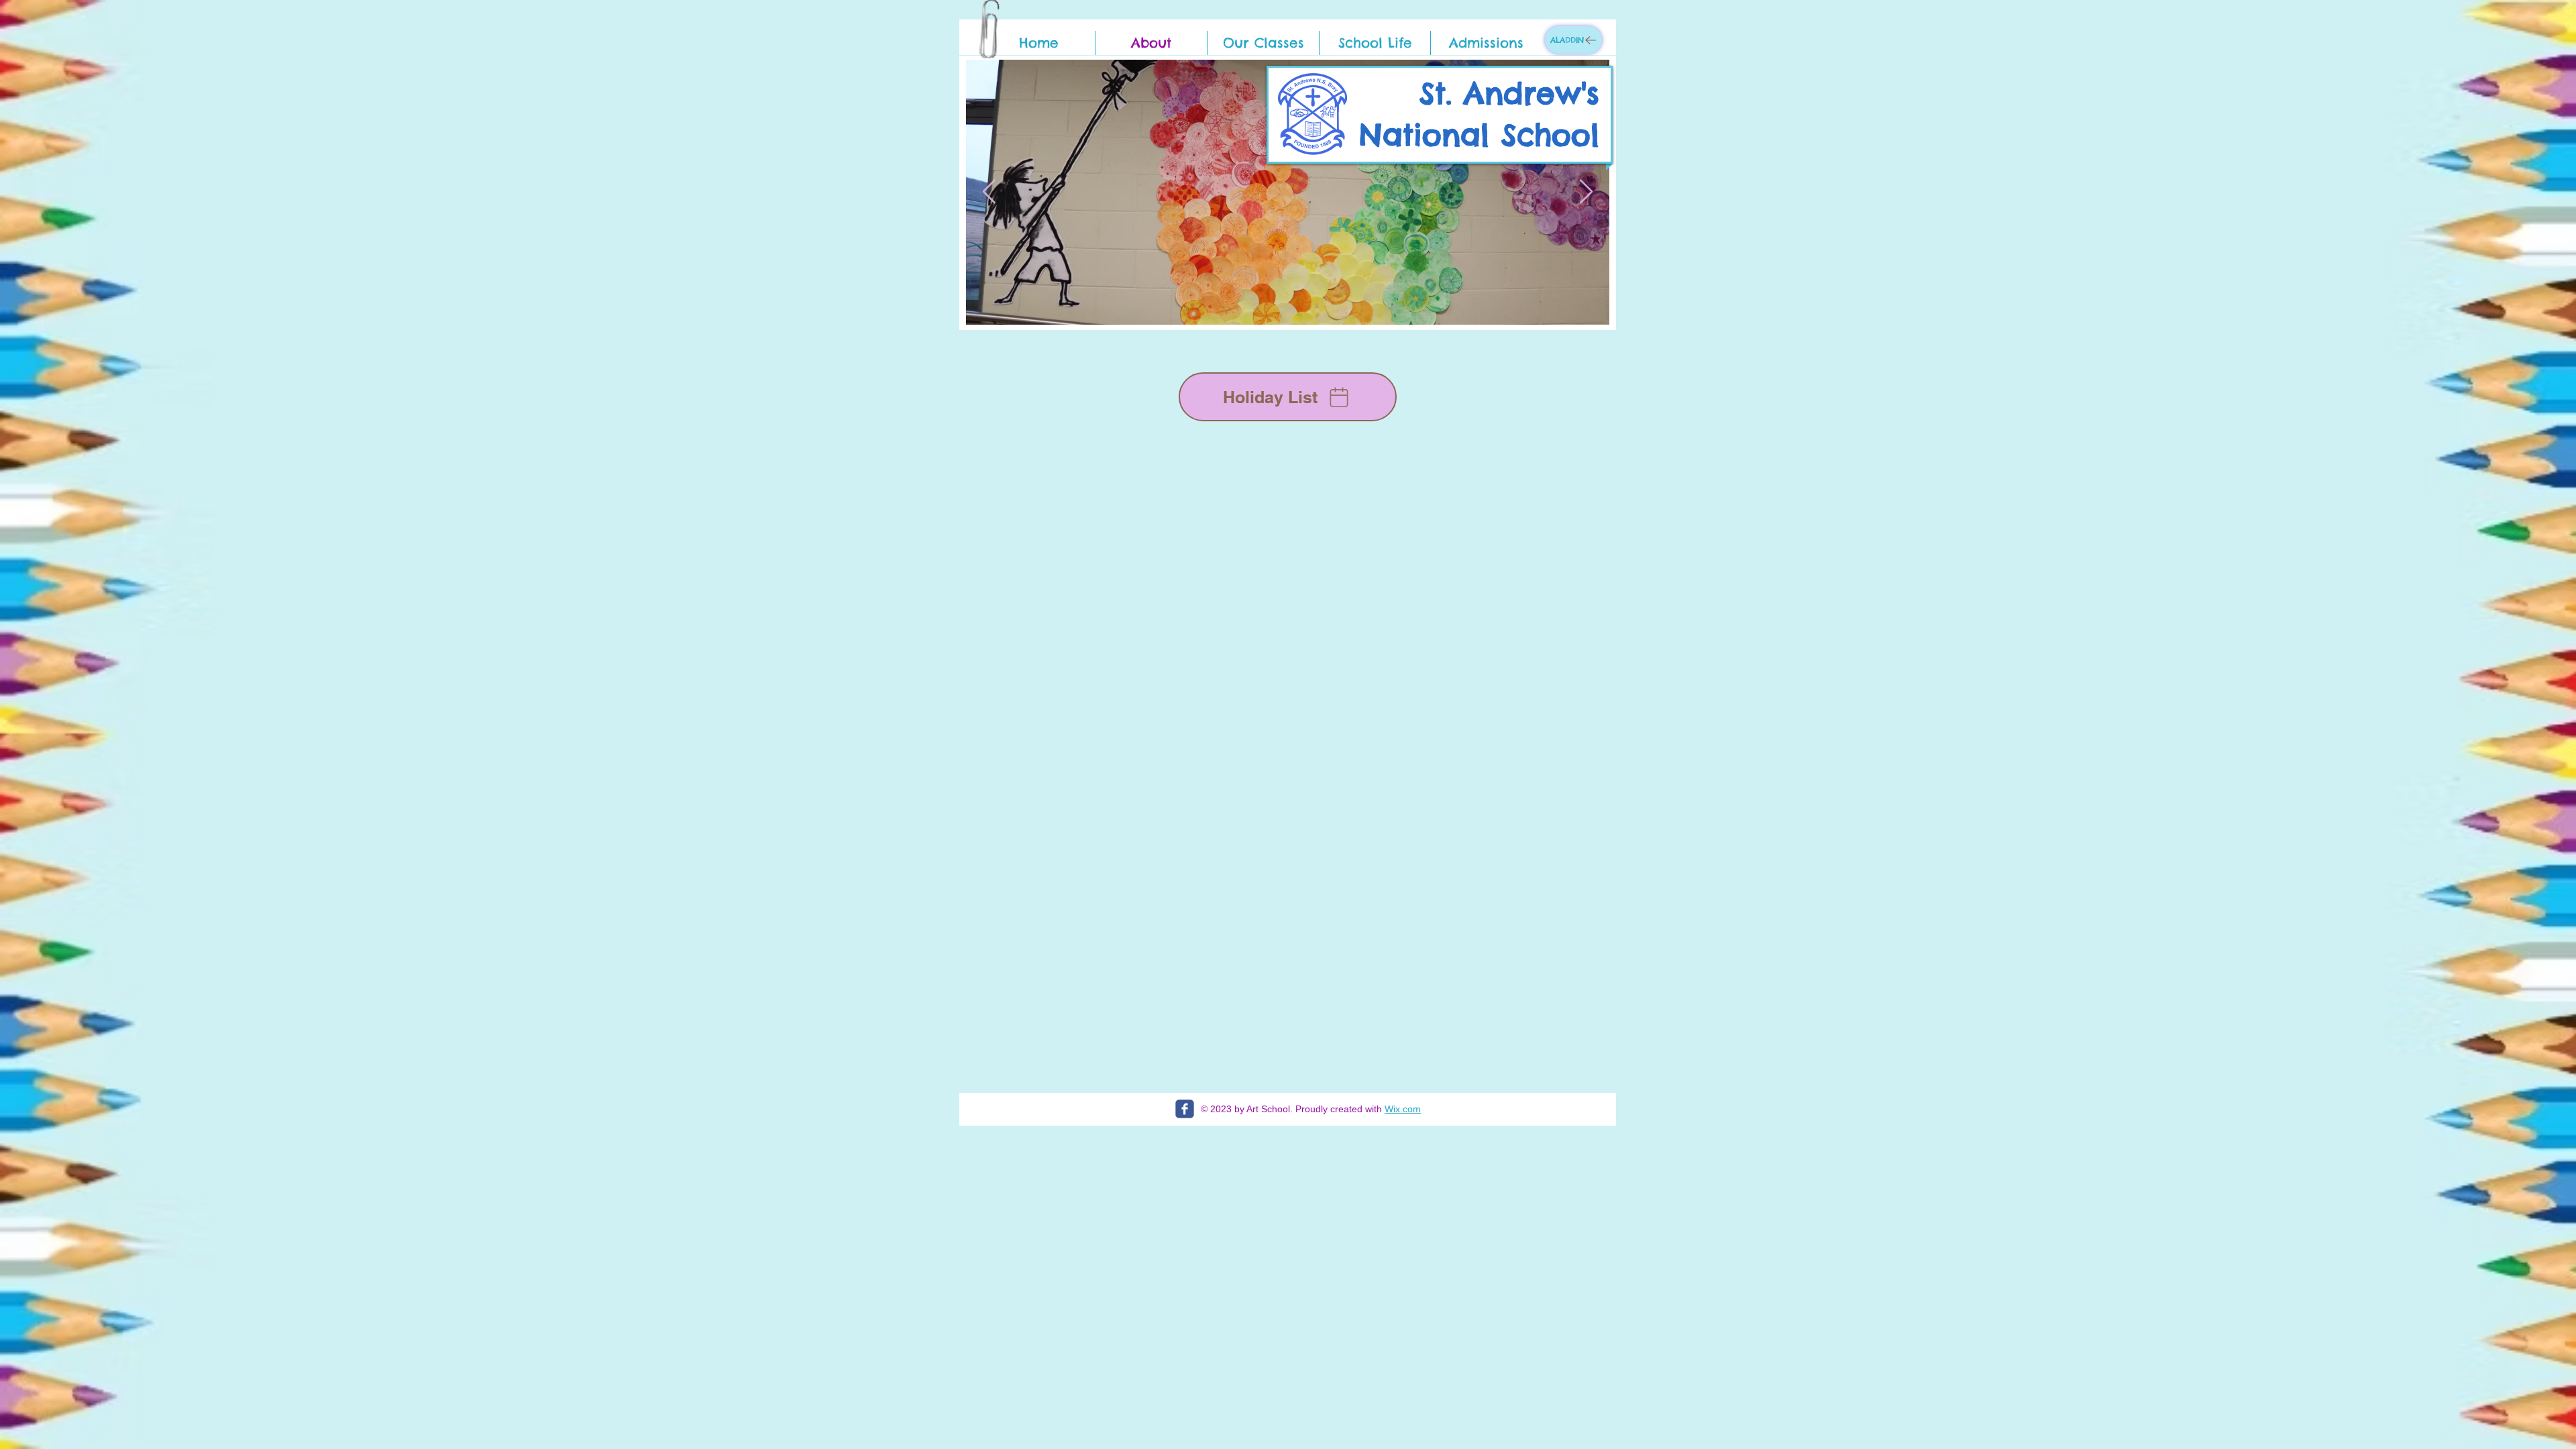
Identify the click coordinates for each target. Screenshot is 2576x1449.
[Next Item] (1586, 192)
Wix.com (1403, 1109)
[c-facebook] (1185, 1109)
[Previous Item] (989, 192)
